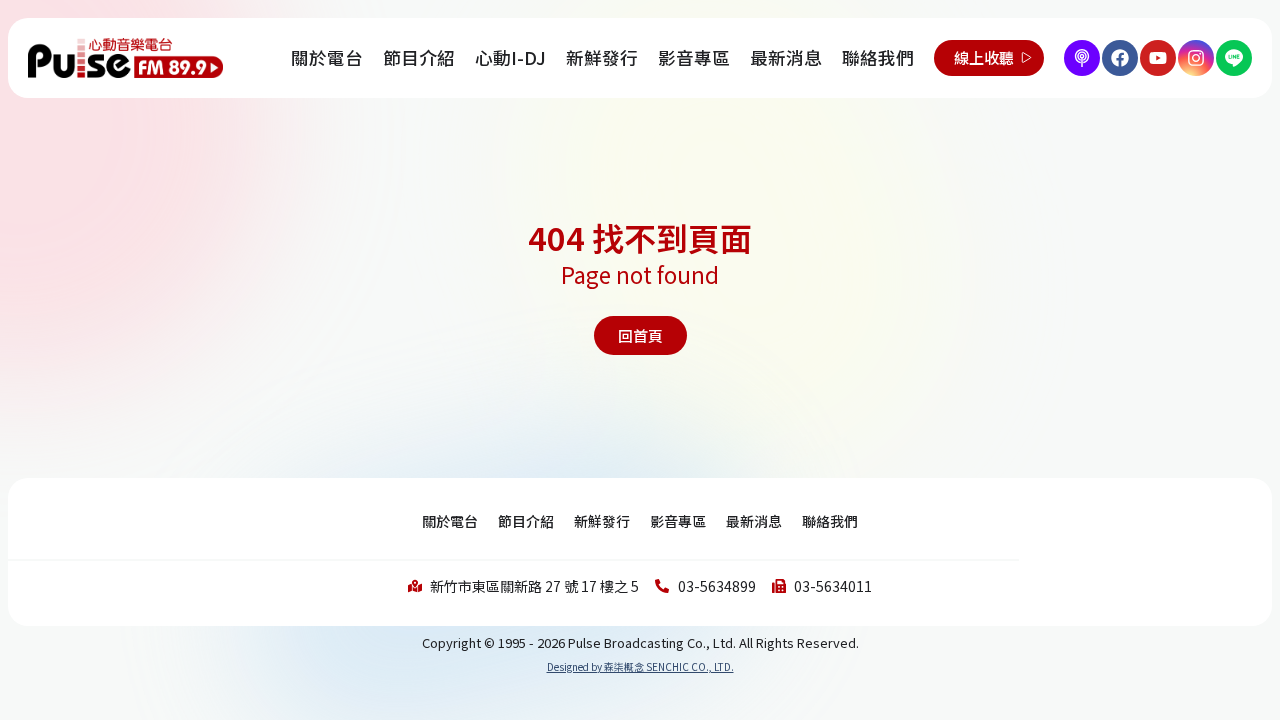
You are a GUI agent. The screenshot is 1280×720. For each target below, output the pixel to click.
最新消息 (786, 57)
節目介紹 (419, 57)
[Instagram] (1196, 58)
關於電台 (327, 57)
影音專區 (694, 57)
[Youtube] (1158, 58)
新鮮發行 (602, 57)
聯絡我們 (878, 57)
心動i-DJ (510, 57)
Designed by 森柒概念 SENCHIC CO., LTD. (640, 666)
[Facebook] (1120, 58)
